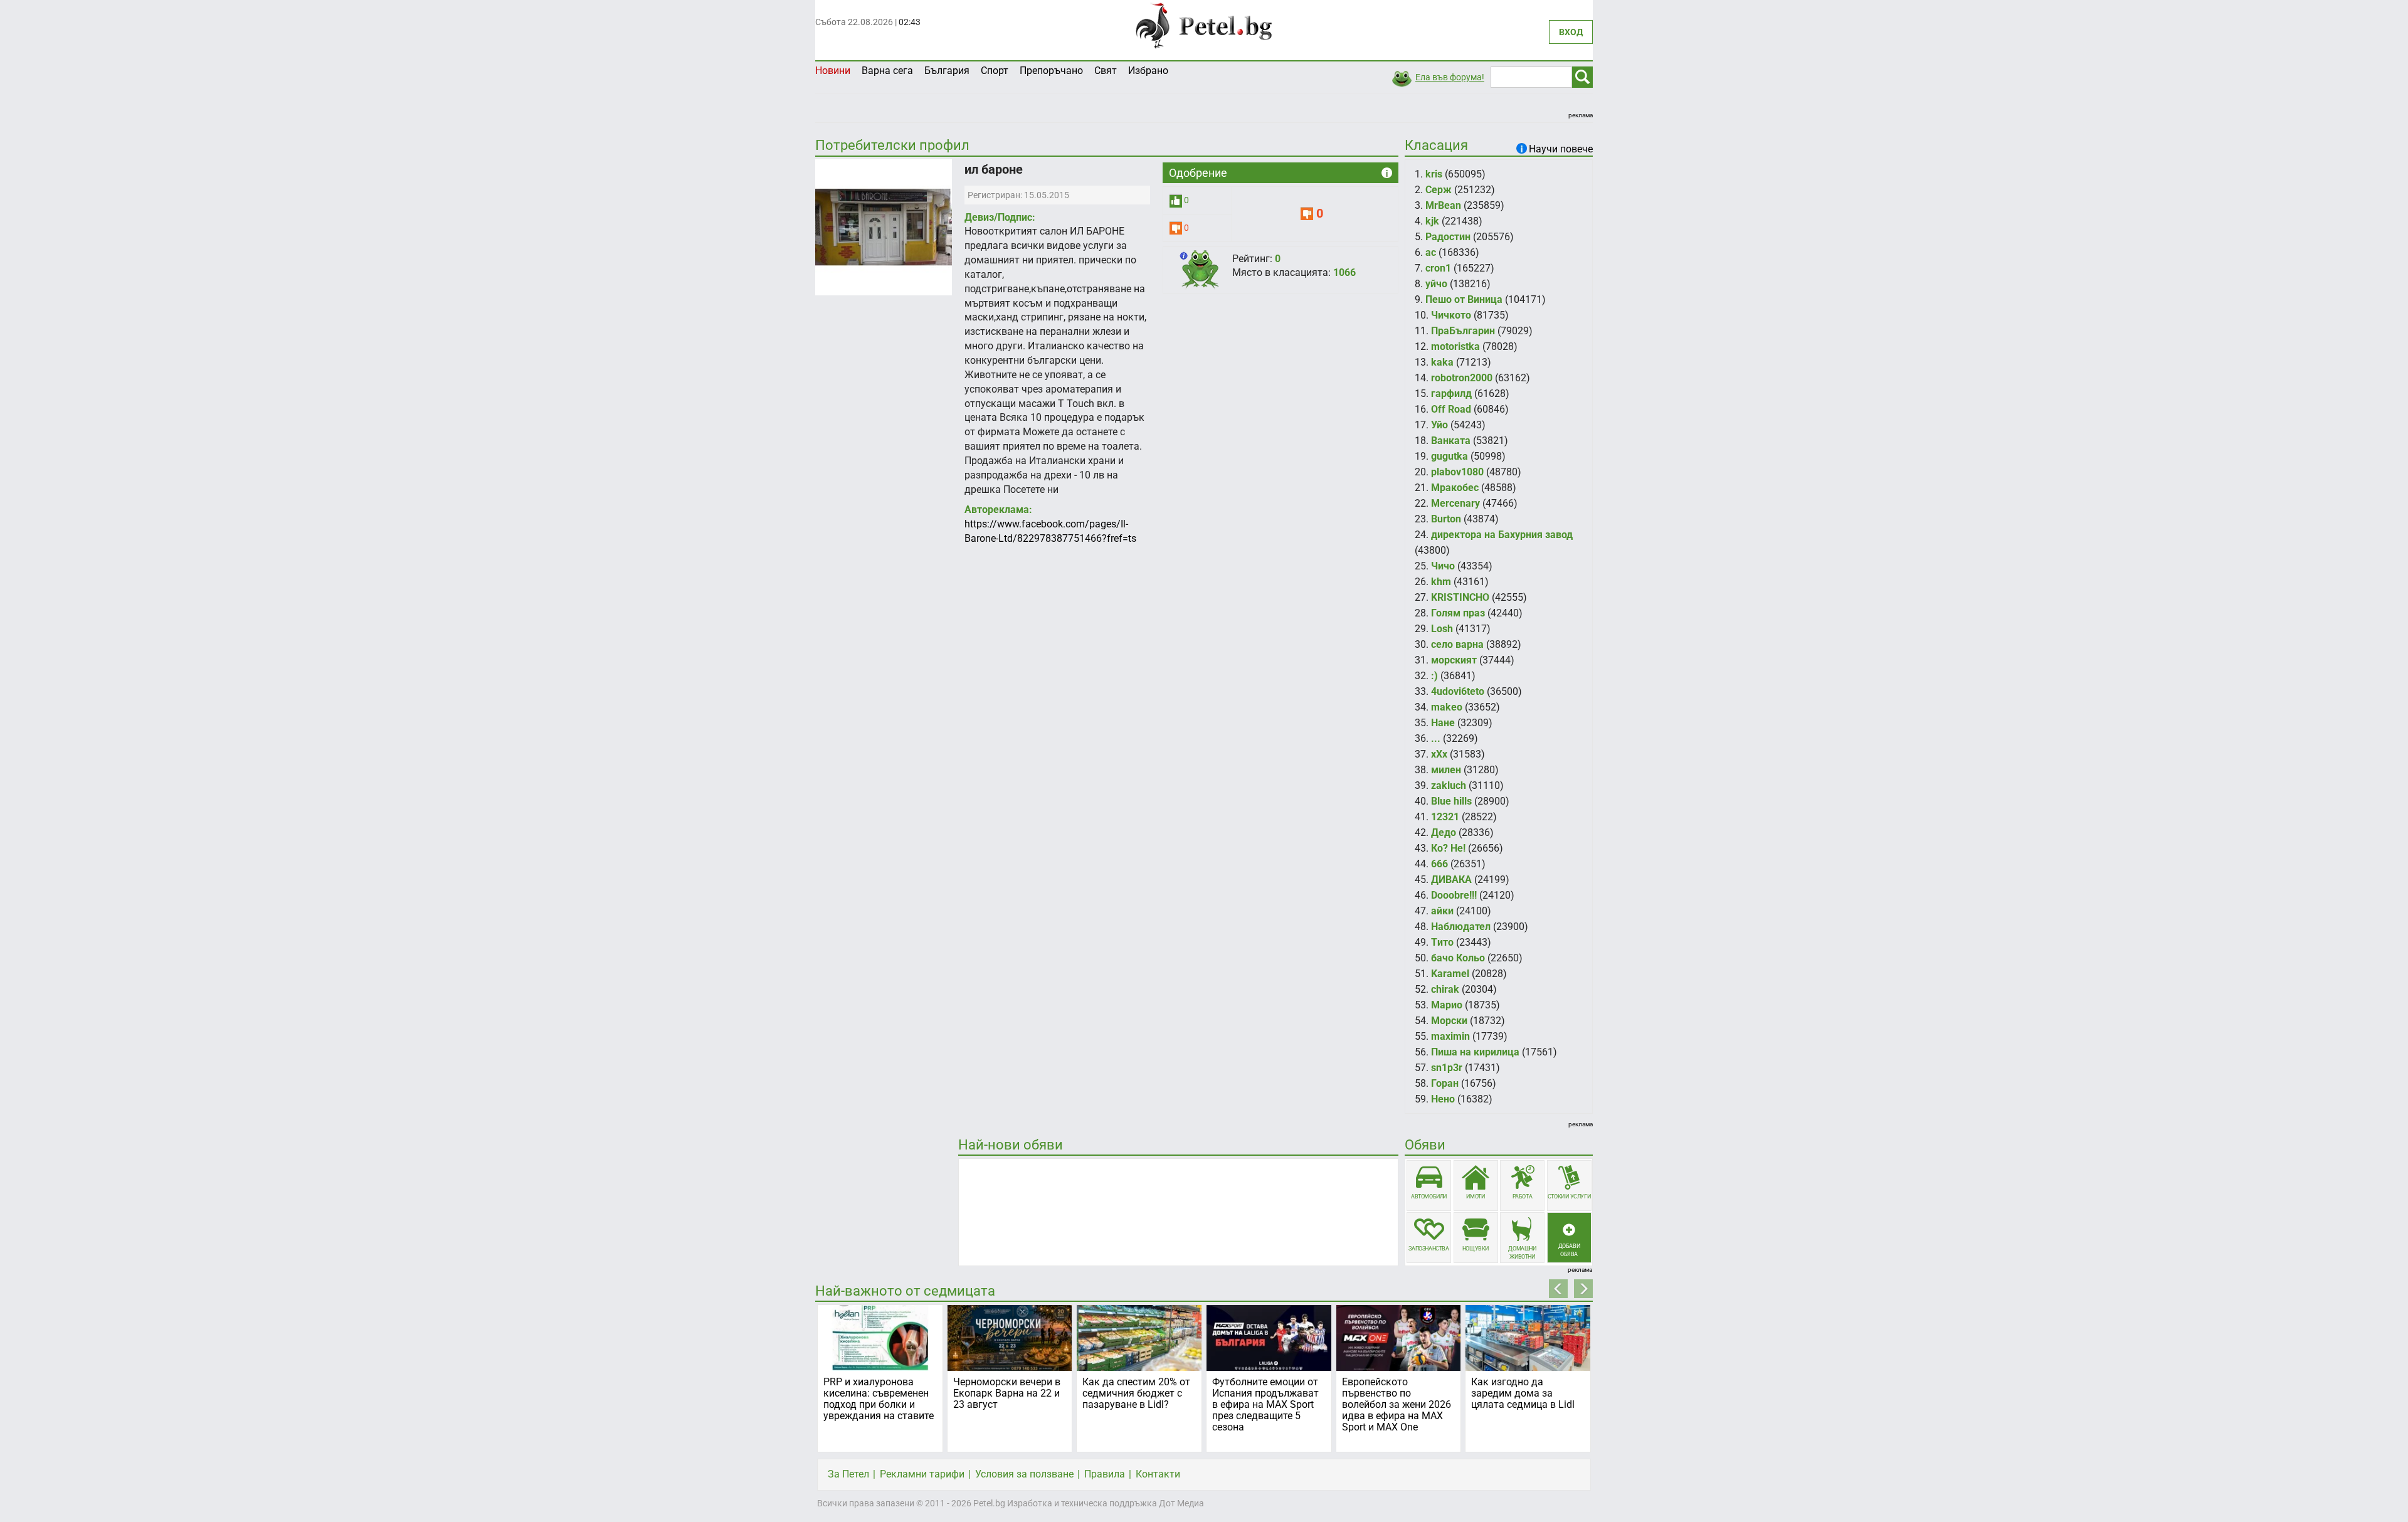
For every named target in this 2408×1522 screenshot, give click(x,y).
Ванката (1451, 441)
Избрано (1148, 71)
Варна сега (887, 71)
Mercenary (1455, 503)
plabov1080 (1457, 472)
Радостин (1448, 237)
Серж (1439, 190)
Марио (1447, 1005)
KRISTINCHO (1460, 597)
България (947, 71)
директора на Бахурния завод (1502, 535)
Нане (1443, 723)
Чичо (1443, 566)
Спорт (995, 71)
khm (1441, 582)
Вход (1571, 32)
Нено (1443, 1099)
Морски (1449, 1021)
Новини (833, 71)
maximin (1450, 1036)
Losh (1442, 629)
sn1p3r (1447, 1068)
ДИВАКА (1451, 880)
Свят (1106, 71)
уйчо (1436, 284)
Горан (1445, 1083)
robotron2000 (1462, 378)
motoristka (1455, 346)
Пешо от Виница (1464, 299)
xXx (1439, 754)
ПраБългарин (1463, 331)
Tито (1442, 942)
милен (1446, 770)
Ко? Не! (1448, 848)
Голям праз (1458, 613)
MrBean (1443, 205)
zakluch (1449, 785)
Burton (1446, 519)
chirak (1445, 989)
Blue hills (1451, 801)
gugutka (1450, 456)
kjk (1432, 221)
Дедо (1444, 832)
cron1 (1438, 268)
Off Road (1451, 409)
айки (1442, 911)
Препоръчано (1051, 71)
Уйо (1439, 425)
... (1436, 738)
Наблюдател (1461, 927)
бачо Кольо (1458, 958)
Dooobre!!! (1454, 895)
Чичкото (1451, 315)
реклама (1581, 115)
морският (1454, 660)
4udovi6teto (1458, 691)
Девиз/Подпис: (1000, 217)
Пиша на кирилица (1475, 1052)
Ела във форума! (1450, 77)
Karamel (1450, 974)
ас (1431, 252)
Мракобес (1455, 488)
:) (1434, 676)
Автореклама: (998, 510)
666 (1439, 864)
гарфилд (1451, 394)
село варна (1457, 644)
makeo (1447, 707)
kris (1434, 174)
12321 (1445, 817)
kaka (1442, 362)
